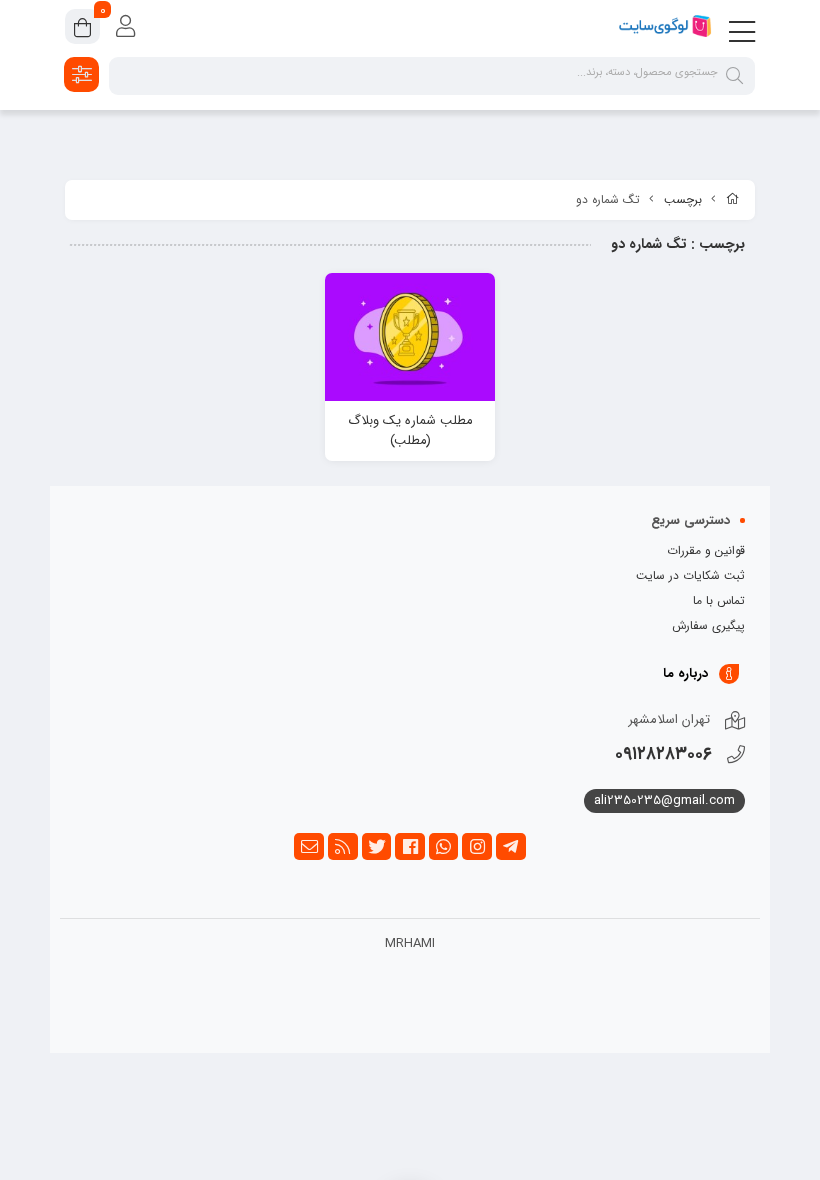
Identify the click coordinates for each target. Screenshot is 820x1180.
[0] (82, 30)
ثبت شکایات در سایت (690, 575)
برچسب (683, 199)
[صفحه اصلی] (733, 200)
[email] (309, 847)
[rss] (343, 847)
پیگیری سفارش (708, 625)
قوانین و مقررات (706, 550)
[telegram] (511, 847)
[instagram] (477, 847)
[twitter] (377, 847)
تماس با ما (719, 600)
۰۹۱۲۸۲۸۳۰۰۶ (663, 754)
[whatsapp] (444, 847)
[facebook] (410, 847)
